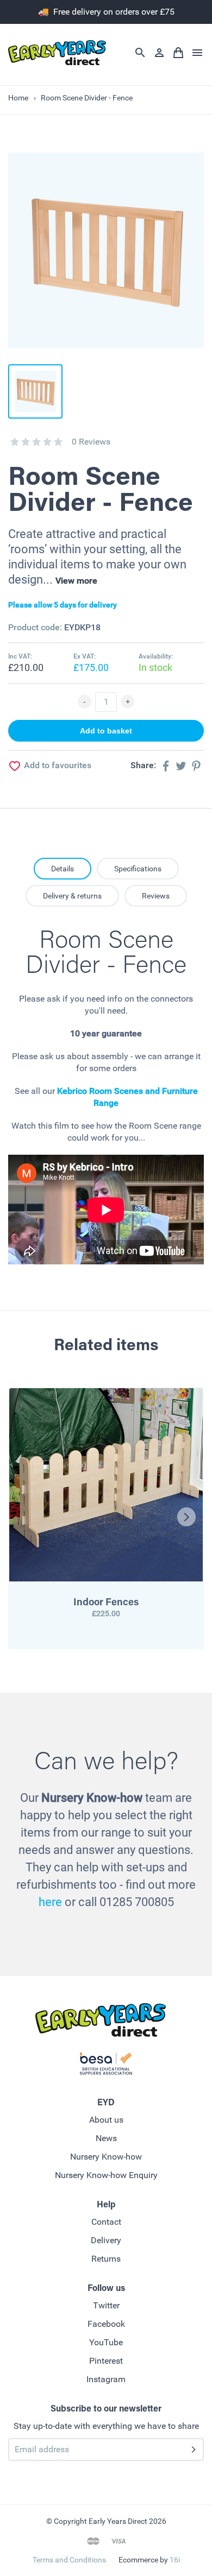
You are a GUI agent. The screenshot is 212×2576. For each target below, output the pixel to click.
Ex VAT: (85, 656)
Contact (106, 2222)
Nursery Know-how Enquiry (106, 2175)
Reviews (156, 896)
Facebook (106, 2324)
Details (63, 869)
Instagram (106, 2379)
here (50, 1902)
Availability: (156, 656)
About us (106, 2120)
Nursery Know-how (106, 2157)
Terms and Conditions (69, 2560)
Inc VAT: (20, 656)
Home (18, 98)
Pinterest (106, 2361)
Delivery (106, 2240)
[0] (15, 442)
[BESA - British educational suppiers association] (106, 2066)
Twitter (106, 2305)
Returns (106, 2259)
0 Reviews (91, 442)
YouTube (106, 2342)
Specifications (138, 869)
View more (76, 581)
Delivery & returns (72, 896)
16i (175, 2560)
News (106, 2138)
